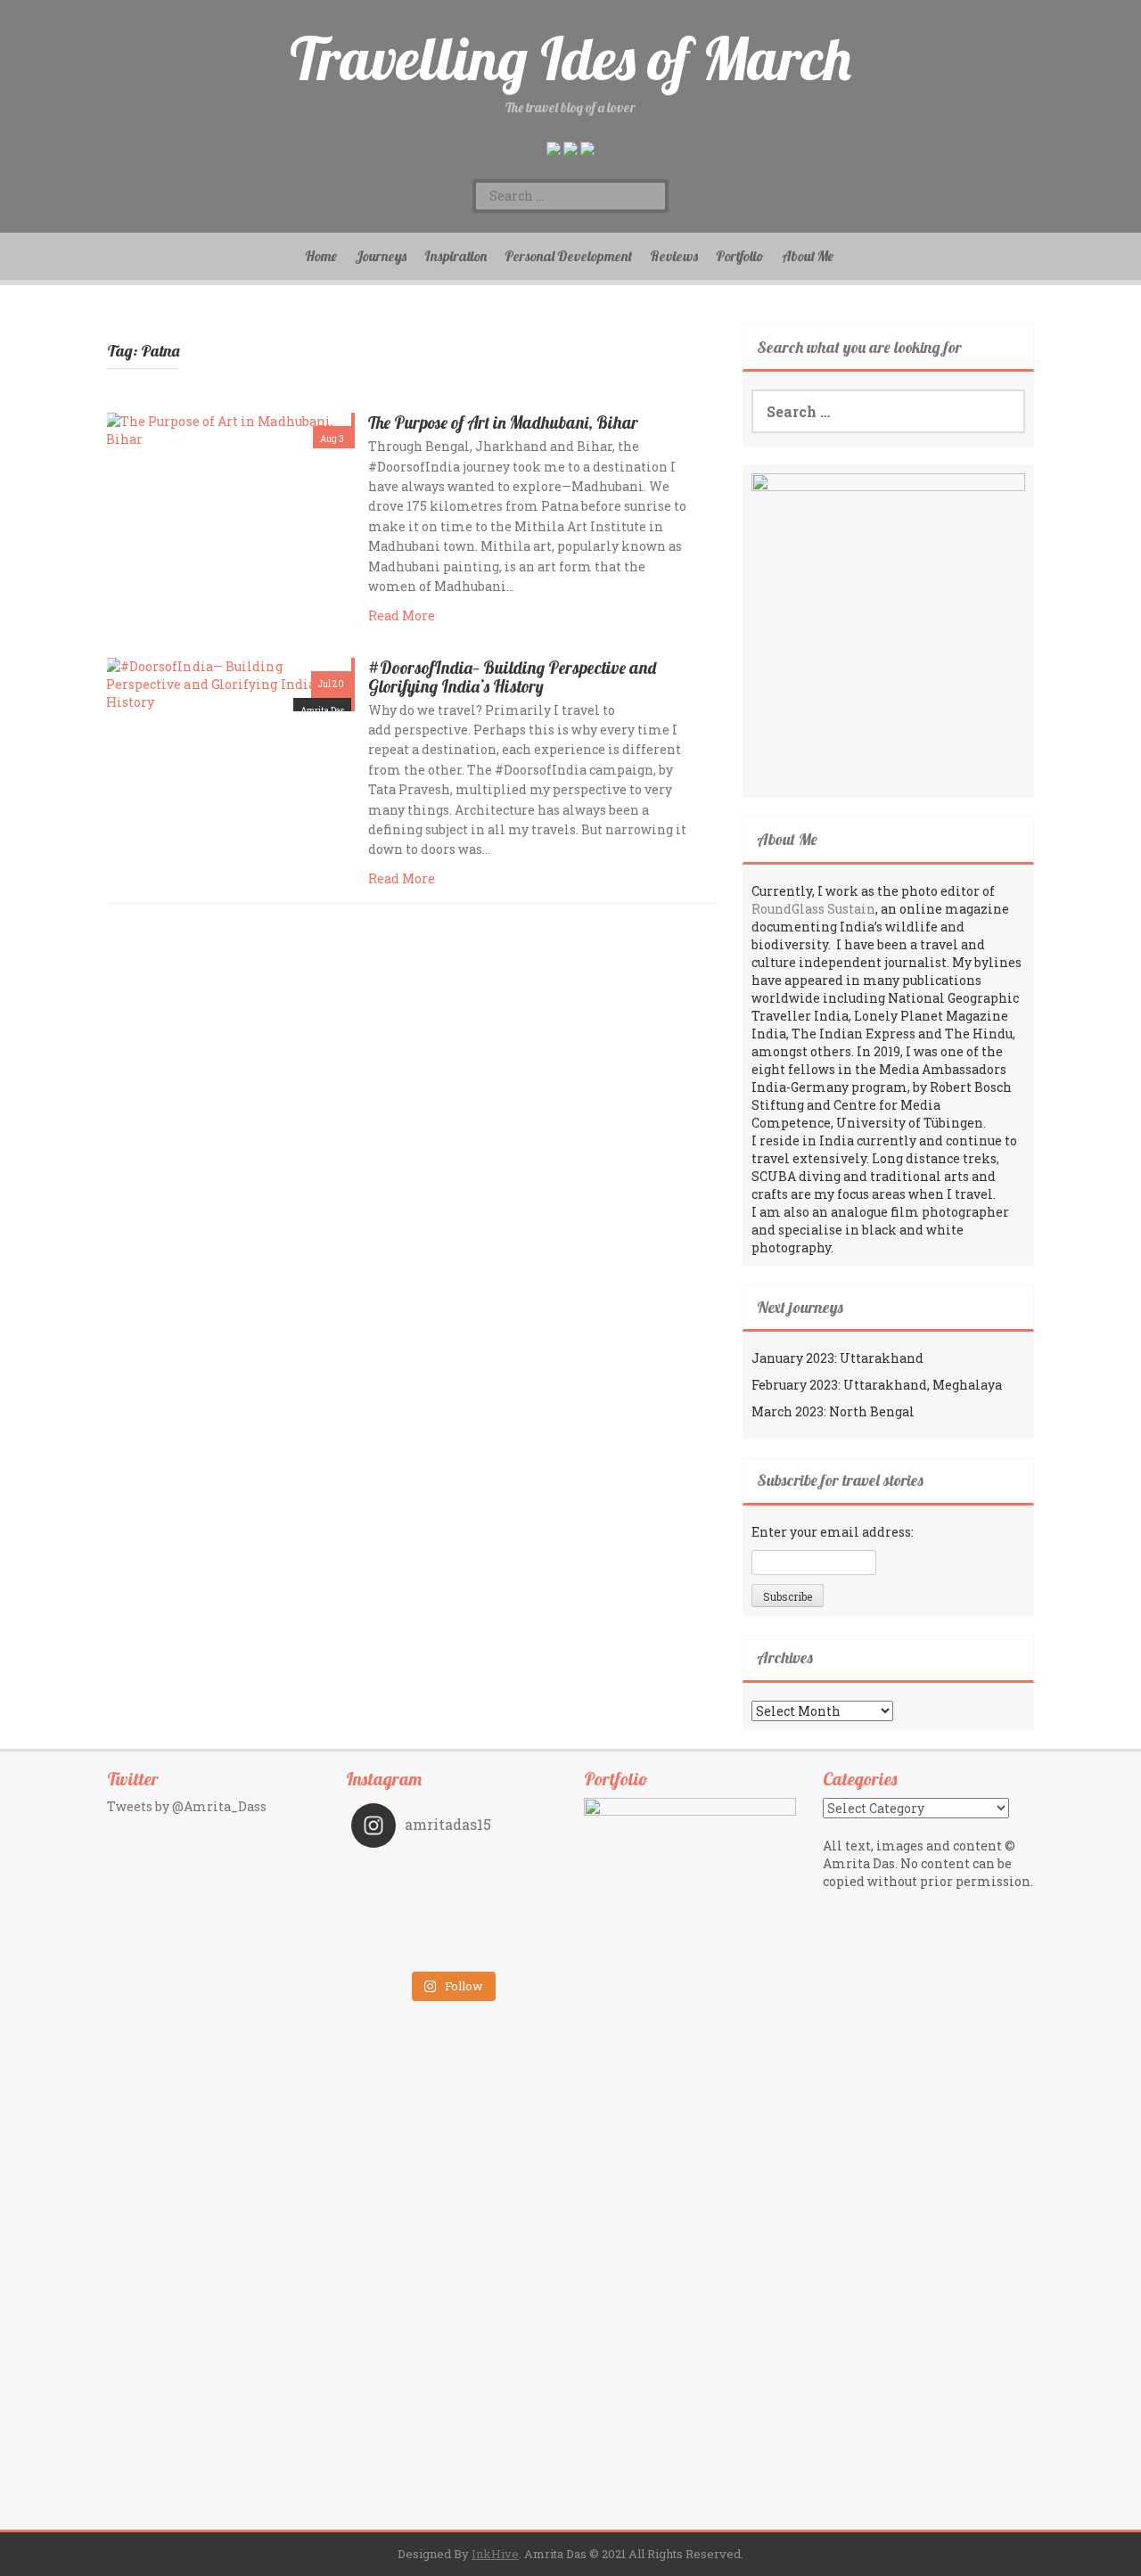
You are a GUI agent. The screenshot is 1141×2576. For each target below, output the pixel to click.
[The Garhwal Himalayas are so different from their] (402, 1875)
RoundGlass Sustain (813, 909)
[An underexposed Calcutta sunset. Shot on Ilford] (501, 1875)
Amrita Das (322, 711)
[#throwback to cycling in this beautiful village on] (402, 1949)
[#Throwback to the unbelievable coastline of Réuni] (501, 1899)
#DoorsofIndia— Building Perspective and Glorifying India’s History (512, 677)
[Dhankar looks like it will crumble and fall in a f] (402, 1924)
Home (321, 256)
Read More (402, 615)
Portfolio (740, 256)
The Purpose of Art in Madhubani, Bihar (503, 422)
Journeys (381, 256)
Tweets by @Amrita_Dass (187, 1806)
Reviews (674, 256)
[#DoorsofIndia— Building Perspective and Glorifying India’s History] (229, 682)
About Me (808, 256)
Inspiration (456, 256)
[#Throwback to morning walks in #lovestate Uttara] (402, 1899)
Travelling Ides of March (570, 58)
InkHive (495, 2554)
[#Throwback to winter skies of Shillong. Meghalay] (501, 1924)
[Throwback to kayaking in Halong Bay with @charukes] (501, 1949)
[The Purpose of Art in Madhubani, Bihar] (229, 429)
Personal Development (568, 256)
